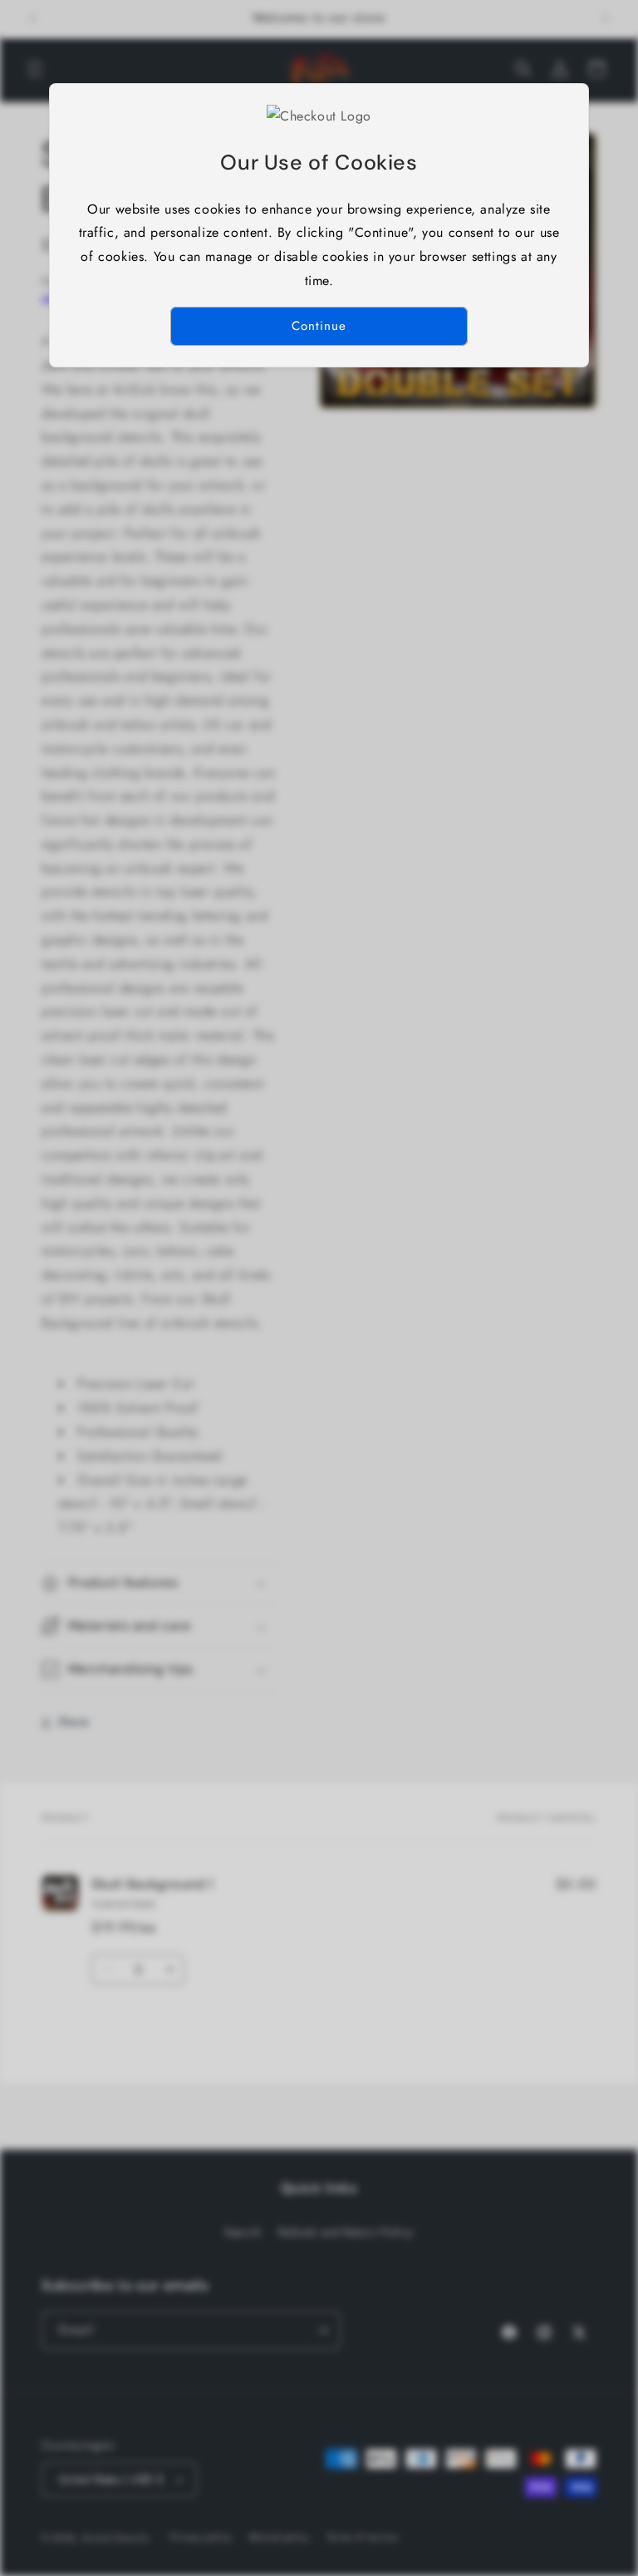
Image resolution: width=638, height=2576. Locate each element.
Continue (319, 326)
